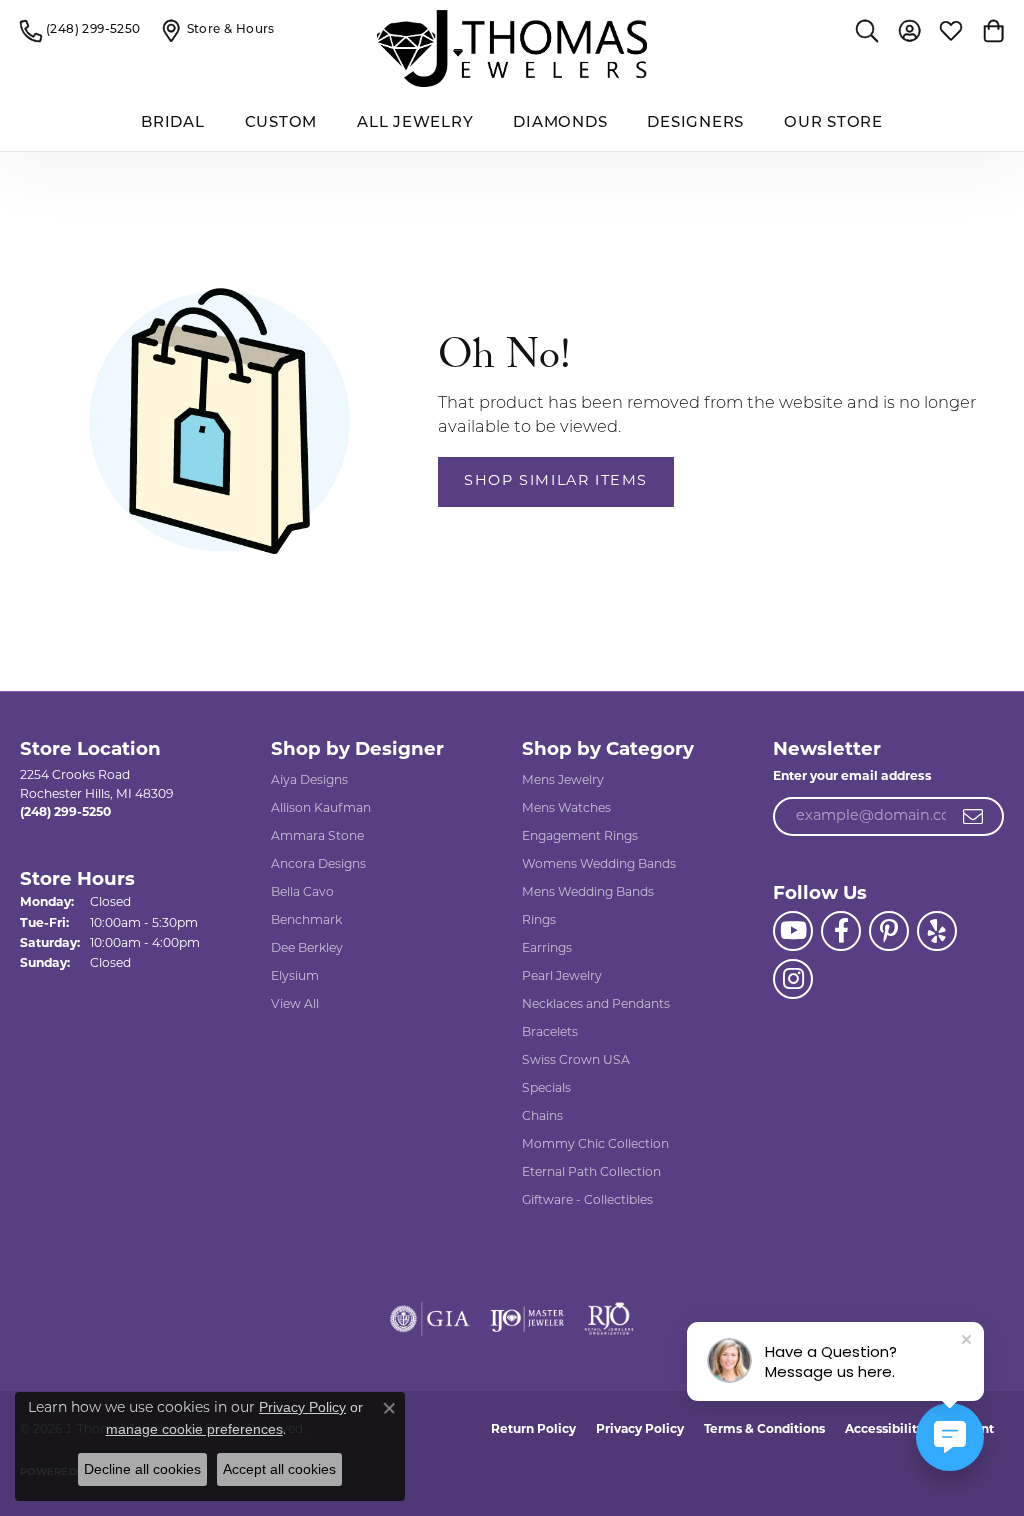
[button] (867, 30)
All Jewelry (415, 123)
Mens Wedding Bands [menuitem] (588, 893)
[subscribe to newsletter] (974, 817)
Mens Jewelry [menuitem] (563, 781)
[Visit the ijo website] (527, 1319)
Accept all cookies (279, 1469)
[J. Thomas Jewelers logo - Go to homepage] (512, 48)
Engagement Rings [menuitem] (580, 837)
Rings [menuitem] (539, 921)
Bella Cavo (302, 893)
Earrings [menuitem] (547, 949)
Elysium (295, 977)
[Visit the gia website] (430, 1319)
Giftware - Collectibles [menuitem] (587, 1201)
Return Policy (533, 1430)
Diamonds (560, 123)
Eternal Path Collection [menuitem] (591, 1173)
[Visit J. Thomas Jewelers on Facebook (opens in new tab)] (841, 931)
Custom (281, 123)
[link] (80, 30)
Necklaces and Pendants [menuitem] (596, 1005)
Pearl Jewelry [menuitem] (562, 977)
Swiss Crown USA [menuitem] (576, 1061)
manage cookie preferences (194, 1429)
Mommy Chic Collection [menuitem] (595, 1145)
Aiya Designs (309, 781)
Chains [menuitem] (542, 1117)
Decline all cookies (142, 1469)
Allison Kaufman (321, 809)
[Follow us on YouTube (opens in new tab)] (793, 931)
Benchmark (306, 921)
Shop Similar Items (556, 481)
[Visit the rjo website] (609, 1319)
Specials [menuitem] (546, 1089)
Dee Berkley (307, 949)
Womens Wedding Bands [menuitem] (599, 865)
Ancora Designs (318, 865)
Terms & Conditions (764, 1430)
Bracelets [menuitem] (550, 1033)
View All (295, 1005)
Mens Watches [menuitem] (566, 809)
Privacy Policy (640, 1430)
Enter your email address (852, 777)
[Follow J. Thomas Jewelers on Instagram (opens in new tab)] (793, 979)
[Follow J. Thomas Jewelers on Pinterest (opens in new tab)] (889, 931)
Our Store (833, 123)
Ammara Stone (317, 837)
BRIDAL (173, 123)
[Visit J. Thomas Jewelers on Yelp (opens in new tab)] (937, 931)
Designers (695, 123)
